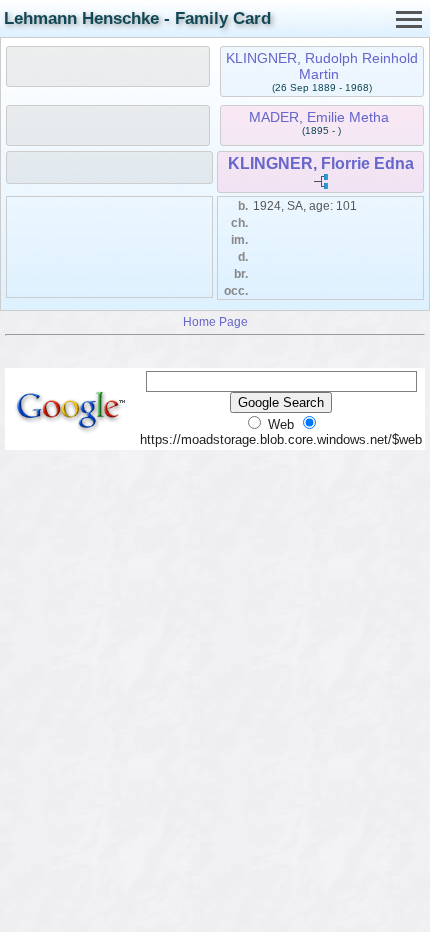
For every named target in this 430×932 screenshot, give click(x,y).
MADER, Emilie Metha (319, 117)
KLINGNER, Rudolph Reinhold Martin (322, 66)
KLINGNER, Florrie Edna (321, 163)
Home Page (215, 321)
